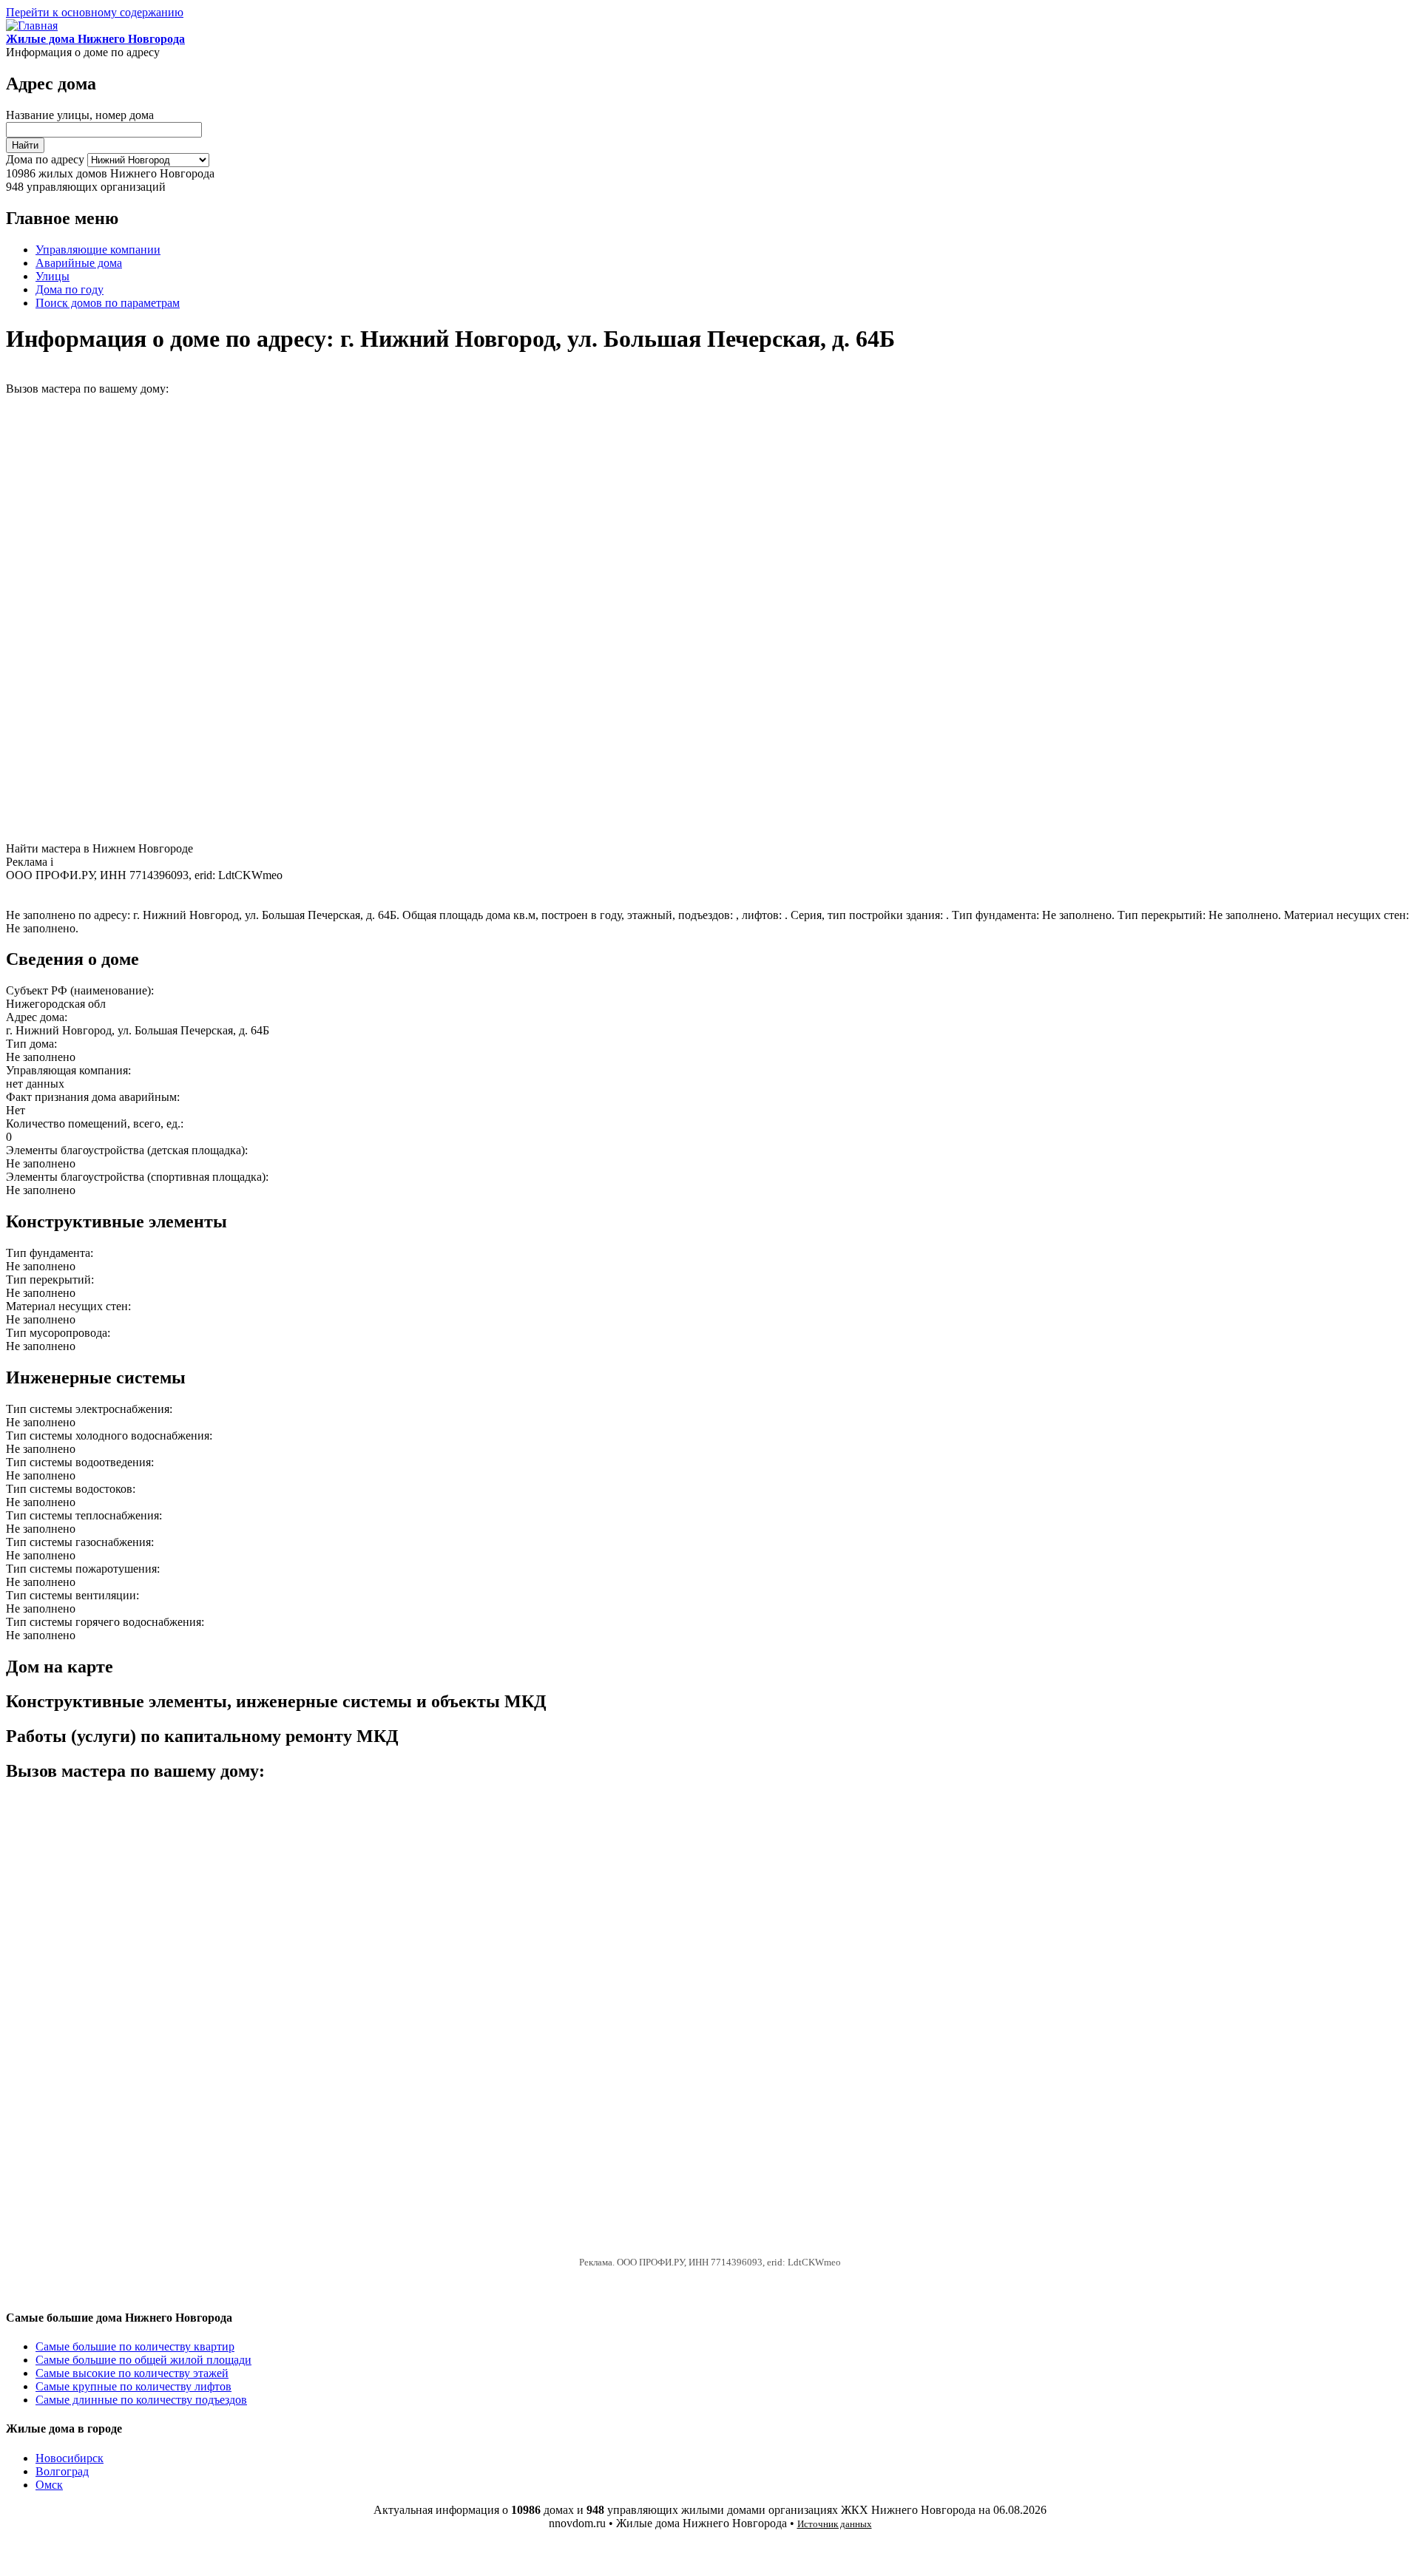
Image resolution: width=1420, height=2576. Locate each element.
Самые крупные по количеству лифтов (133, 2386)
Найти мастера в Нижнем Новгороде (99, 848)
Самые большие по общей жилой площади (143, 2360)
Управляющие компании (98, 250)
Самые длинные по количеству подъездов (141, 2400)
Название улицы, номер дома (80, 115)
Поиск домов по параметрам (108, 303)
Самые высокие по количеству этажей (132, 2373)
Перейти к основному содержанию (95, 12)
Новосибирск (70, 2458)
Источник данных (835, 2524)
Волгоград (62, 2471)
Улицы (53, 276)
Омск (49, 2485)
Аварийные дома (79, 263)
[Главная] (32, 26)
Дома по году (70, 289)
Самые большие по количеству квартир (135, 2346)
